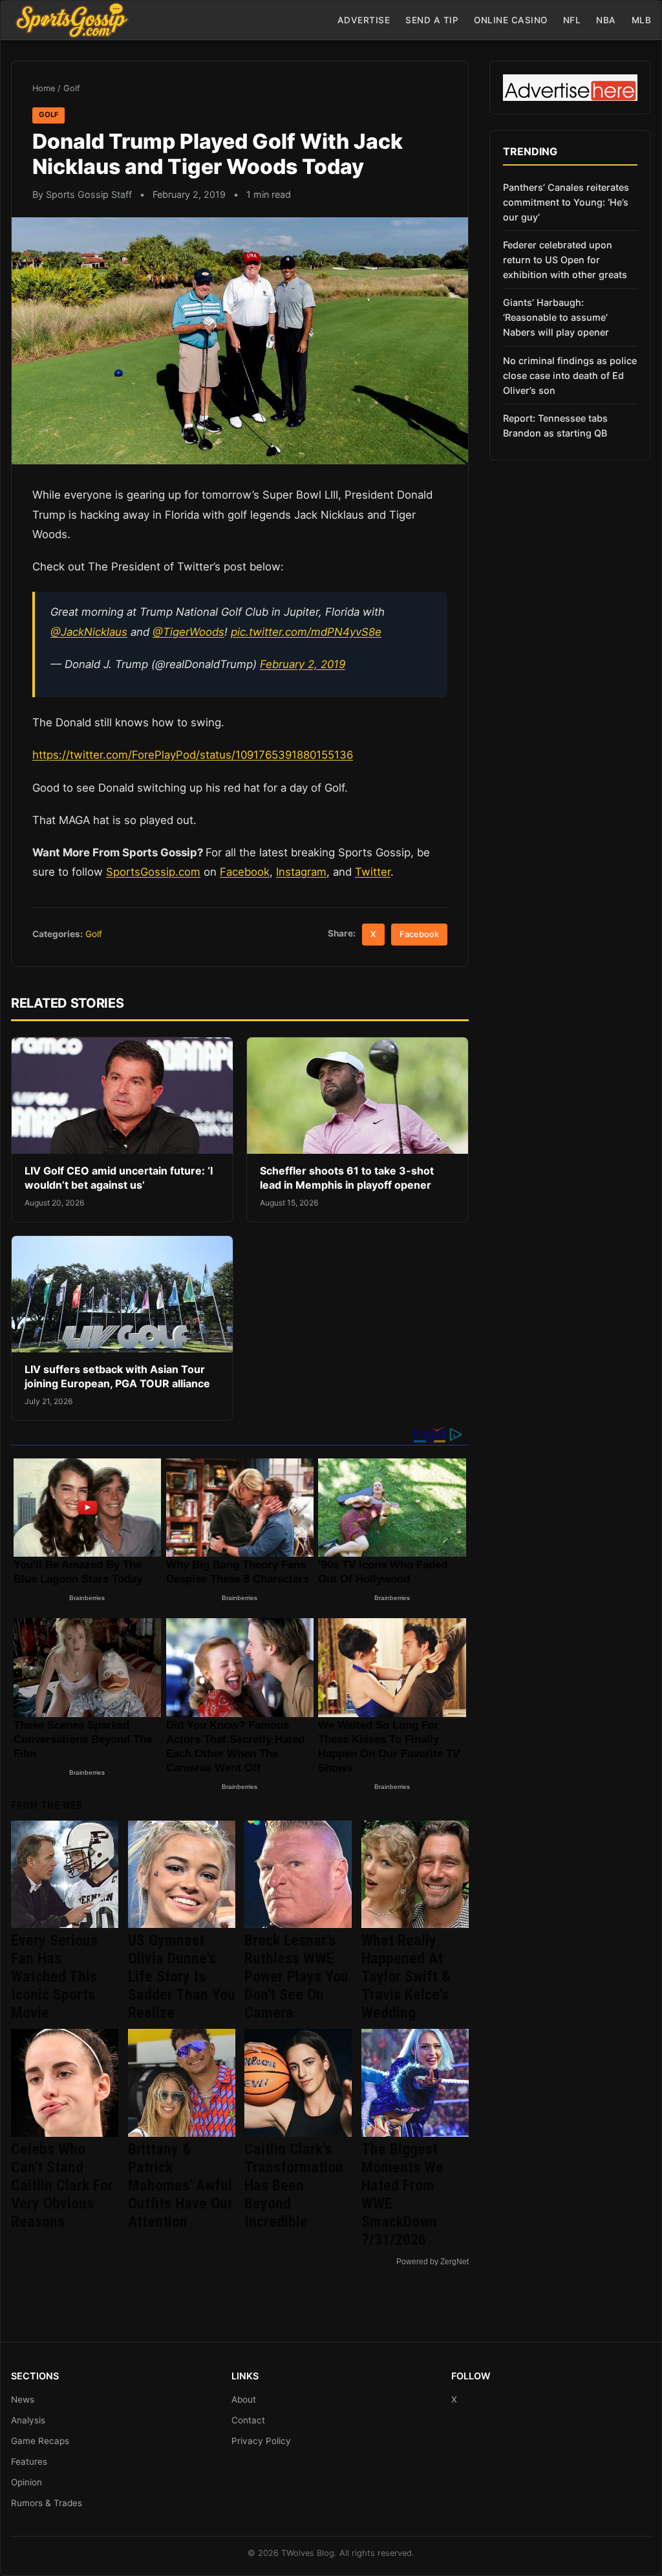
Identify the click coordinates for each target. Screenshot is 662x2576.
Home (44, 88)
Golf (72, 88)
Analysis (28, 2420)
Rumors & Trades (47, 2503)
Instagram (301, 872)
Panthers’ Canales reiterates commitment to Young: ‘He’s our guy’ (566, 202)
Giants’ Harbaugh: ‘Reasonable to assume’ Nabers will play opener (556, 317)
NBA (606, 20)
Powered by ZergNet (432, 2262)
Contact (248, 2420)
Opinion (27, 2482)
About (244, 2399)
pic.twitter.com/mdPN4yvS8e (306, 632)
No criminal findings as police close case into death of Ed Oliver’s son (570, 375)
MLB (642, 20)
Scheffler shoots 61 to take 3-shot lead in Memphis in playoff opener (347, 1178)
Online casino (511, 20)
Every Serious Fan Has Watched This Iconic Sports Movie (54, 1976)
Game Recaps (40, 2441)
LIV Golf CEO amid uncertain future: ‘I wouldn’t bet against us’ (119, 1178)
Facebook (245, 872)
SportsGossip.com (153, 872)
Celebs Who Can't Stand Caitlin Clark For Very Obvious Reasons (62, 2185)
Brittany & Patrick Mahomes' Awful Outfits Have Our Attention (180, 2185)
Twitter (373, 872)
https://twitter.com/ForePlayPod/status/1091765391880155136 (193, 755)
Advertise (364, 20)
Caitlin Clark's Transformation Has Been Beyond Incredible (294, 2185)
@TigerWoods (188, 632)
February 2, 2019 (303, 664)
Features (29, 2462)
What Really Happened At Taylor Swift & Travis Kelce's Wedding (406, 1976)
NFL (572, 20)
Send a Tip (432, 20)
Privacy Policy (261, 2441)
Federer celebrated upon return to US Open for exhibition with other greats (565, 260)
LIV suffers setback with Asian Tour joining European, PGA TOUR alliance (117, 1376)
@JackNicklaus (89, 632)
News (23, 2399)
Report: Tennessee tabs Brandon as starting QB (555, 426)
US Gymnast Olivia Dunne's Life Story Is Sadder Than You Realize (182, 1976)
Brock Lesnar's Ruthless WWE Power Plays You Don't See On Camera (296, 1976)
